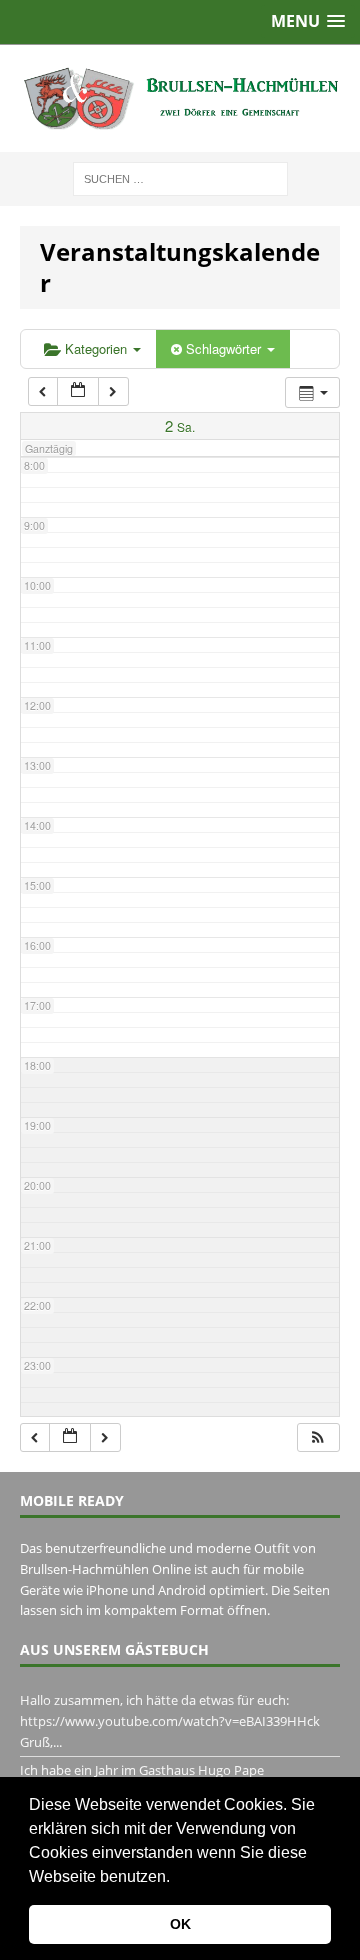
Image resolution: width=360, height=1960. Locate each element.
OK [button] (180, 1924)
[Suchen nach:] (180, 177)
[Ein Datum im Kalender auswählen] (78, 391)
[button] (177, 1878)
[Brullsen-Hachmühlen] (180, 98)
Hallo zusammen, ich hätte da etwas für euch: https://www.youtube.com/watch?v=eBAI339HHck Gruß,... (170, 1721)
